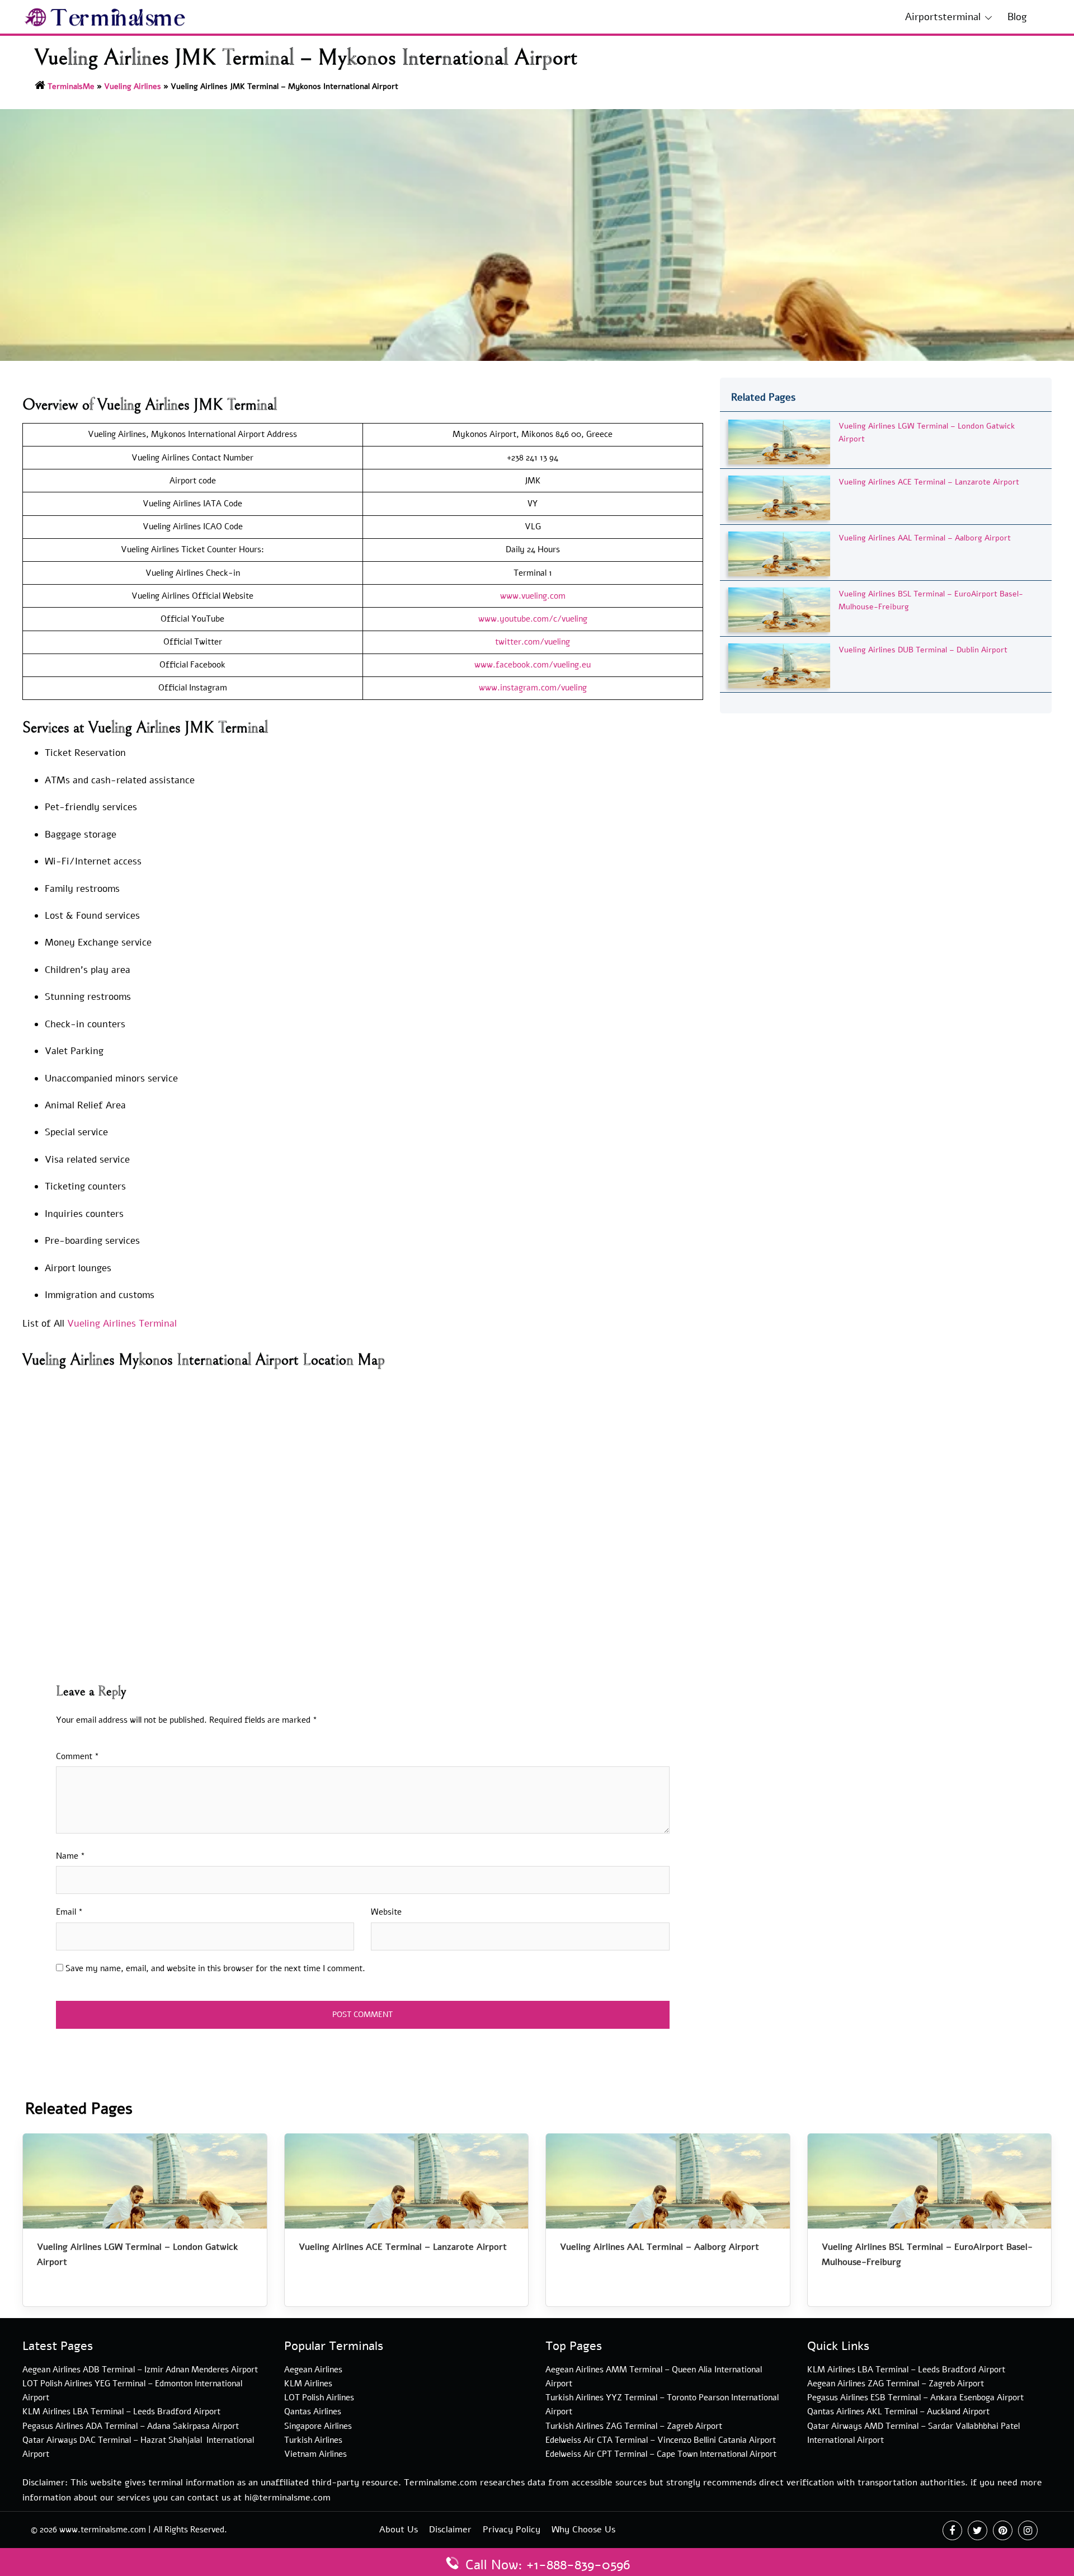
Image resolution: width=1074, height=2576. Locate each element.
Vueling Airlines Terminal (122, 1324)
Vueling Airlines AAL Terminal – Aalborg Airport (925, 538)
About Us (399, 2530)
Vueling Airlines (133, 86)
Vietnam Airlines (315, 2454)
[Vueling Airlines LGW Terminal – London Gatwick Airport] (779, 441)
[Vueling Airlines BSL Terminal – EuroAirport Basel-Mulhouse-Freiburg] (779, 609)
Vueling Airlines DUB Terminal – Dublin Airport (923, 650)
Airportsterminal (943, 17)
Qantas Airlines (313, 2412)
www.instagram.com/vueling (533, 688)
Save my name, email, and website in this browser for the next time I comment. (215, 1968)
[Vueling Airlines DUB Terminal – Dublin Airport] (779, 665)
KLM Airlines (308, 2384)
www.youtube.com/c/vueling (533, 619)
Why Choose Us (583, 2530)
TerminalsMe (71, 86)
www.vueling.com (533, 596)
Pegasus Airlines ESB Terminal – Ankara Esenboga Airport (915, 2398)
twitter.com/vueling (533, 642)
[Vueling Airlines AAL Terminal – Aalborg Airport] (779, 553)
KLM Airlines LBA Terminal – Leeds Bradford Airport (121, 2412)
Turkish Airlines (313, 2440)
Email (69, 1912)
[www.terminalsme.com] (105, 16)
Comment (77, 1756)
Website (386, 1912)
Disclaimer (450, 2530)
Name (70, 1856)
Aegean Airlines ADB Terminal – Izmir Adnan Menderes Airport (140, 2370)
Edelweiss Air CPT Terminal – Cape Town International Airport (661, 2454)
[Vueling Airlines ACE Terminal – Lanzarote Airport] (779, 497)
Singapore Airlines (318, 2426)
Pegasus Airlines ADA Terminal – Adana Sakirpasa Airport (131, 2426)
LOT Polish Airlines (319, 2398)
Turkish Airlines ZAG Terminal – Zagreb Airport (634, 2426)
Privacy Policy (512, 2530)
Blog (1017, 17)
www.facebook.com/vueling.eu (533, 665)
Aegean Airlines (313, 2370)
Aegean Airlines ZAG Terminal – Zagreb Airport (896, 2384)
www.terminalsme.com (103, 2530)
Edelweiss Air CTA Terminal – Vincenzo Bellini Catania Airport (661, 2440)
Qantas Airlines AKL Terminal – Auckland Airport (898, 2412)
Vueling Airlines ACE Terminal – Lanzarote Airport (929, 482)
